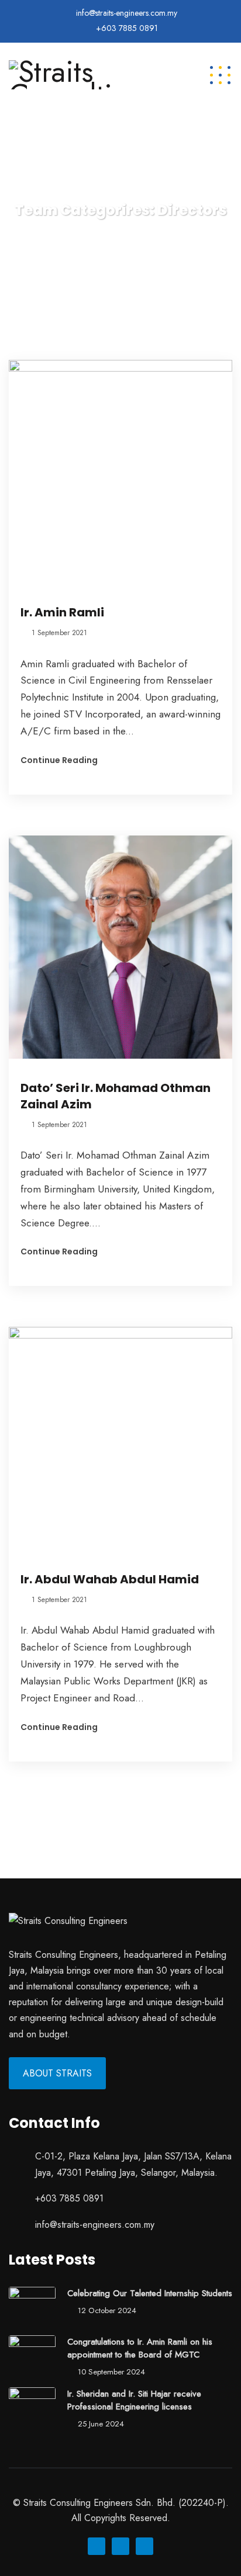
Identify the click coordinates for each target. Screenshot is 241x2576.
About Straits (57, 2073)
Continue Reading (59, 760)
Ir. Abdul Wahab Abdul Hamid (110, 1579)
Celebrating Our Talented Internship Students (150, 2293)
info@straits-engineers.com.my (127, 13)
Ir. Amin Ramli (62, 612)
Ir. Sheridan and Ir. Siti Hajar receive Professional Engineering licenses (134, 2400)
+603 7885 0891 (127, 28)
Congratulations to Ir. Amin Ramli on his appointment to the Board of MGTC (140, 2348)
